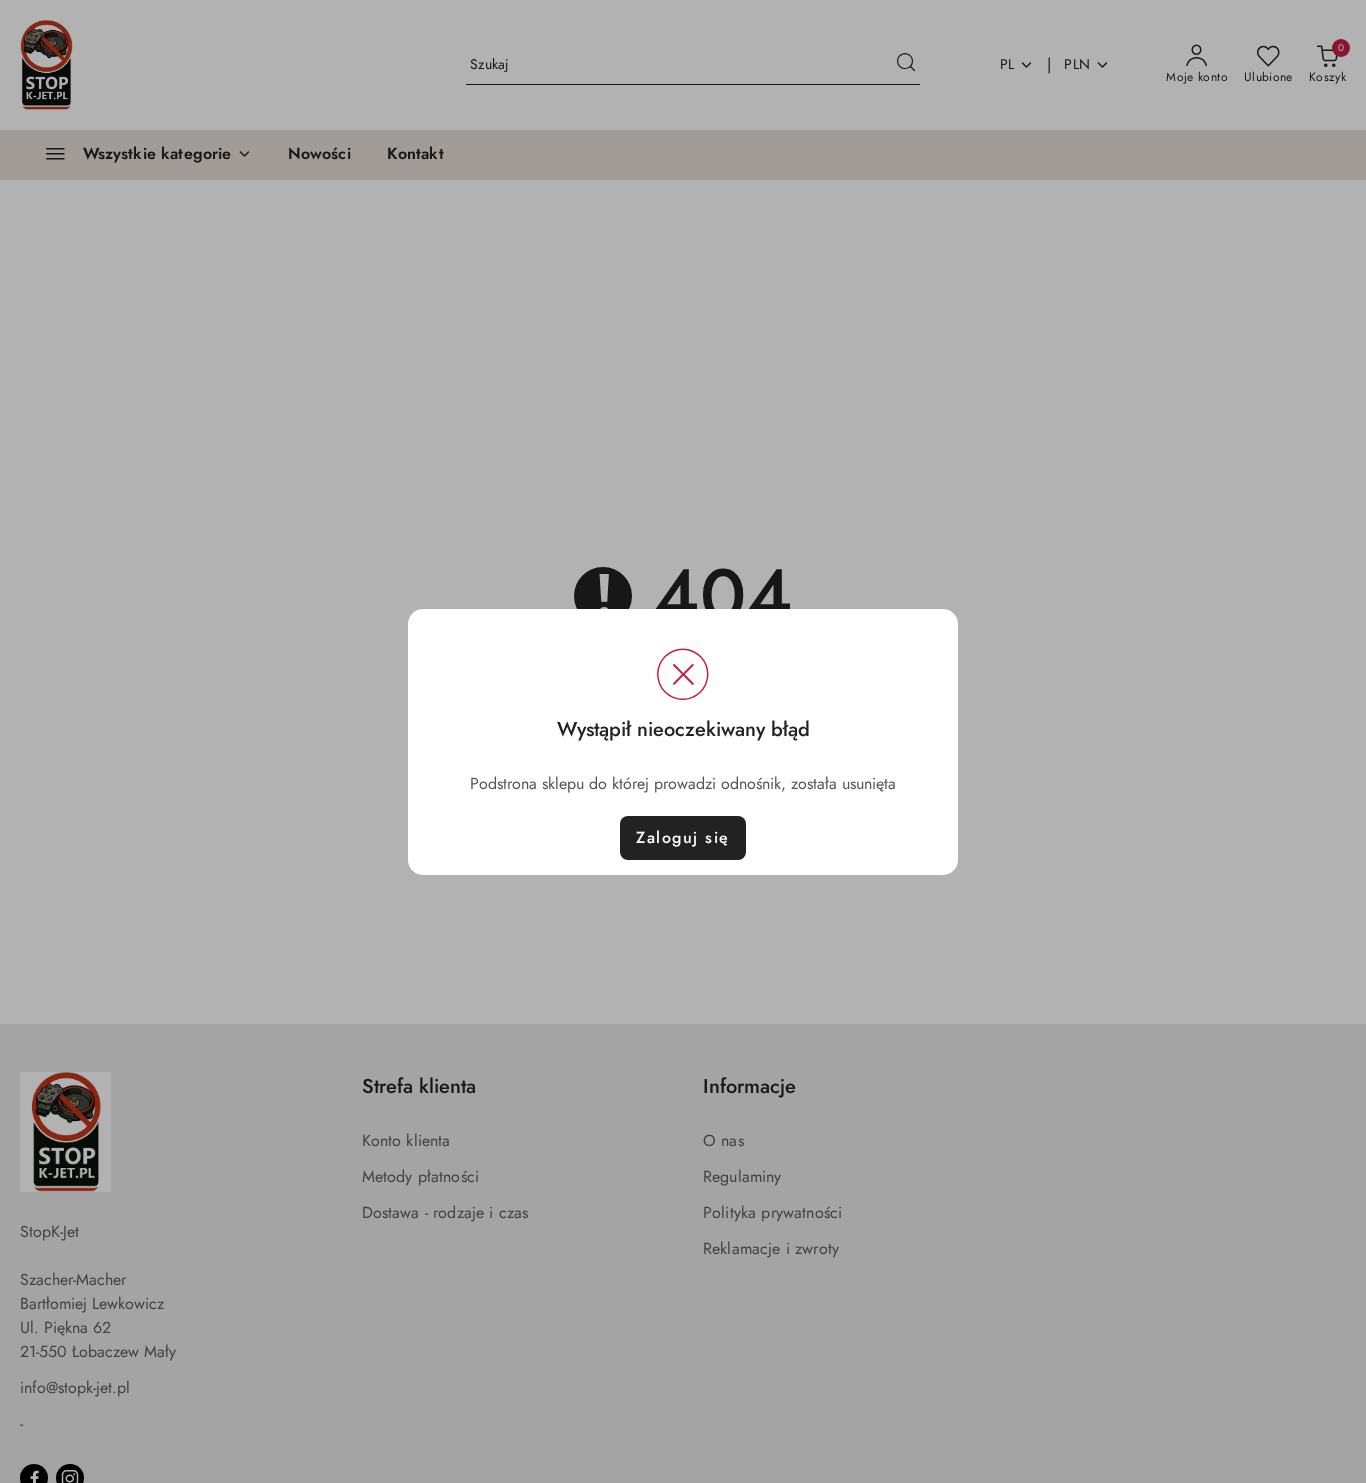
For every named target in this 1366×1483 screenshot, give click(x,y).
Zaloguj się (683, 837)
